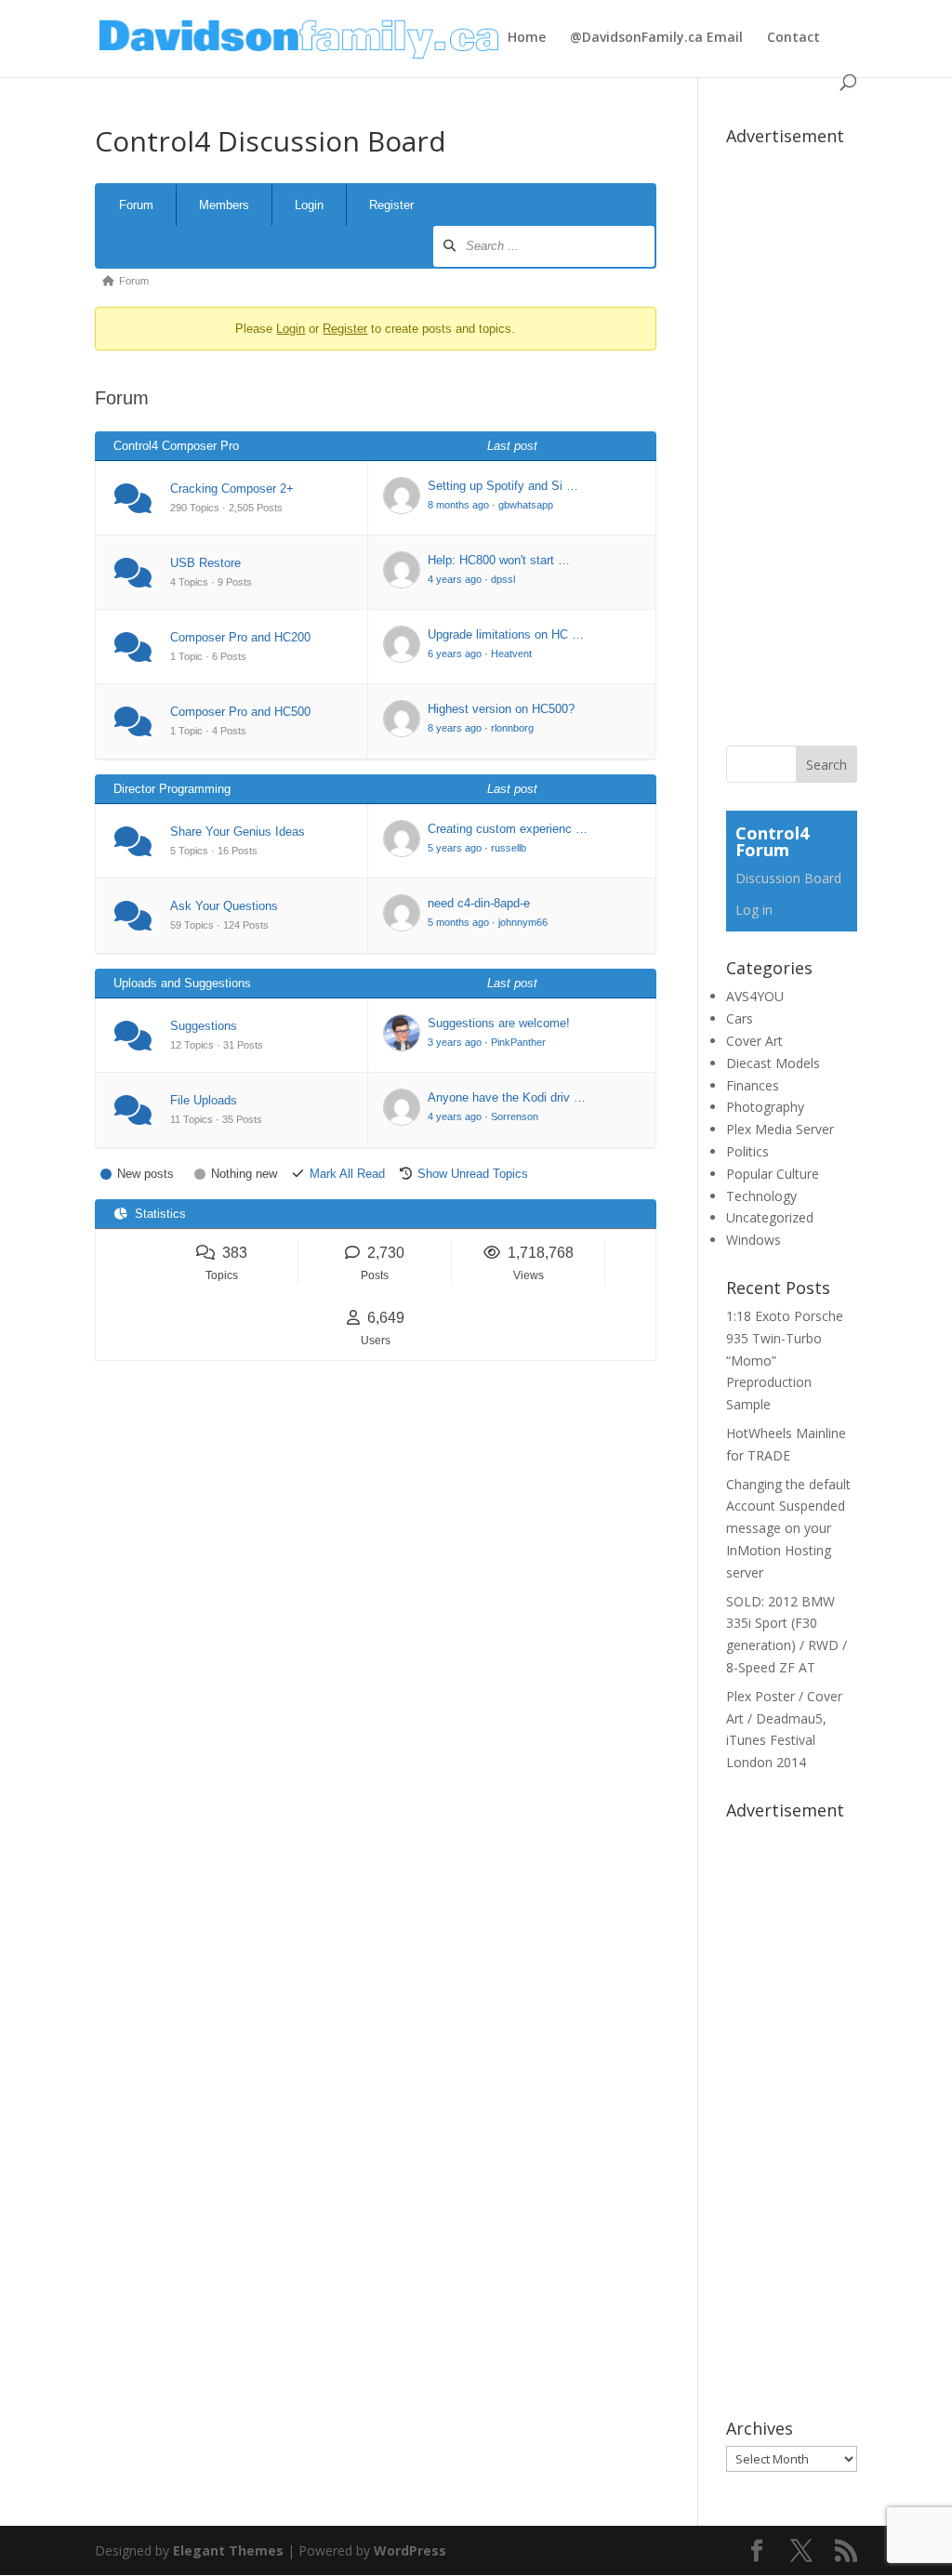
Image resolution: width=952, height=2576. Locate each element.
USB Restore (205, 563)
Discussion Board (788, 878)
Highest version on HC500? (501, 709)
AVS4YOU (755, 996)
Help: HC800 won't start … (499, 560)
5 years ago (455, 848)
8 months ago (458, 505)
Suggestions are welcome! (499, 1023)
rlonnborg (512, 728)
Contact (793, 38)
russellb (509, 848)
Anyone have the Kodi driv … (507, 1097)
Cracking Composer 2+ (232, 489)
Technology (761, 1196)
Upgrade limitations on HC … (506, 634)
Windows (754, 1240)
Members (224, 205)
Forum (136, 205)
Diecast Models (773, 1063)
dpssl (503, 579)
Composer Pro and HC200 (240, 637)
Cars (740, 1018)
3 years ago (455, 1042)
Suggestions (204, 1026)
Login (309, 205)
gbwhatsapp (526, 505)
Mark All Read (347, 1174)
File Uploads (204, 1100)
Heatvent (511, 654)
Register (391, 205)
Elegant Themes (228, 2550)
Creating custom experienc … (508, 829)
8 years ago (455, 728)
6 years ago (455, 654)
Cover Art (754, 1041)
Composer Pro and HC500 (240, 712)
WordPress (410, 2550)
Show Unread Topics (473, 1174)
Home (527, 38)
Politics (747, 1151)
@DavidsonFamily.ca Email (656, 38)
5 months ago (458, 922)
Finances (753, 1085)
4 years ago (455, 579)
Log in (754, 910)
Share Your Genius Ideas (238, 832)
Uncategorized (770, 1217)
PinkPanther (518, 1042)
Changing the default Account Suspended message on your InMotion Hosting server (788, 1528)
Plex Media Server (780, 1129)
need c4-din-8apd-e (479, 903)
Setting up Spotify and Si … (503, 486)
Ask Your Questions (224, 906)
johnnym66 (523, 922)
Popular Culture (773, 1174)
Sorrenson (515, 1116)
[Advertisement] (839, 432)
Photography (765, 1107)
